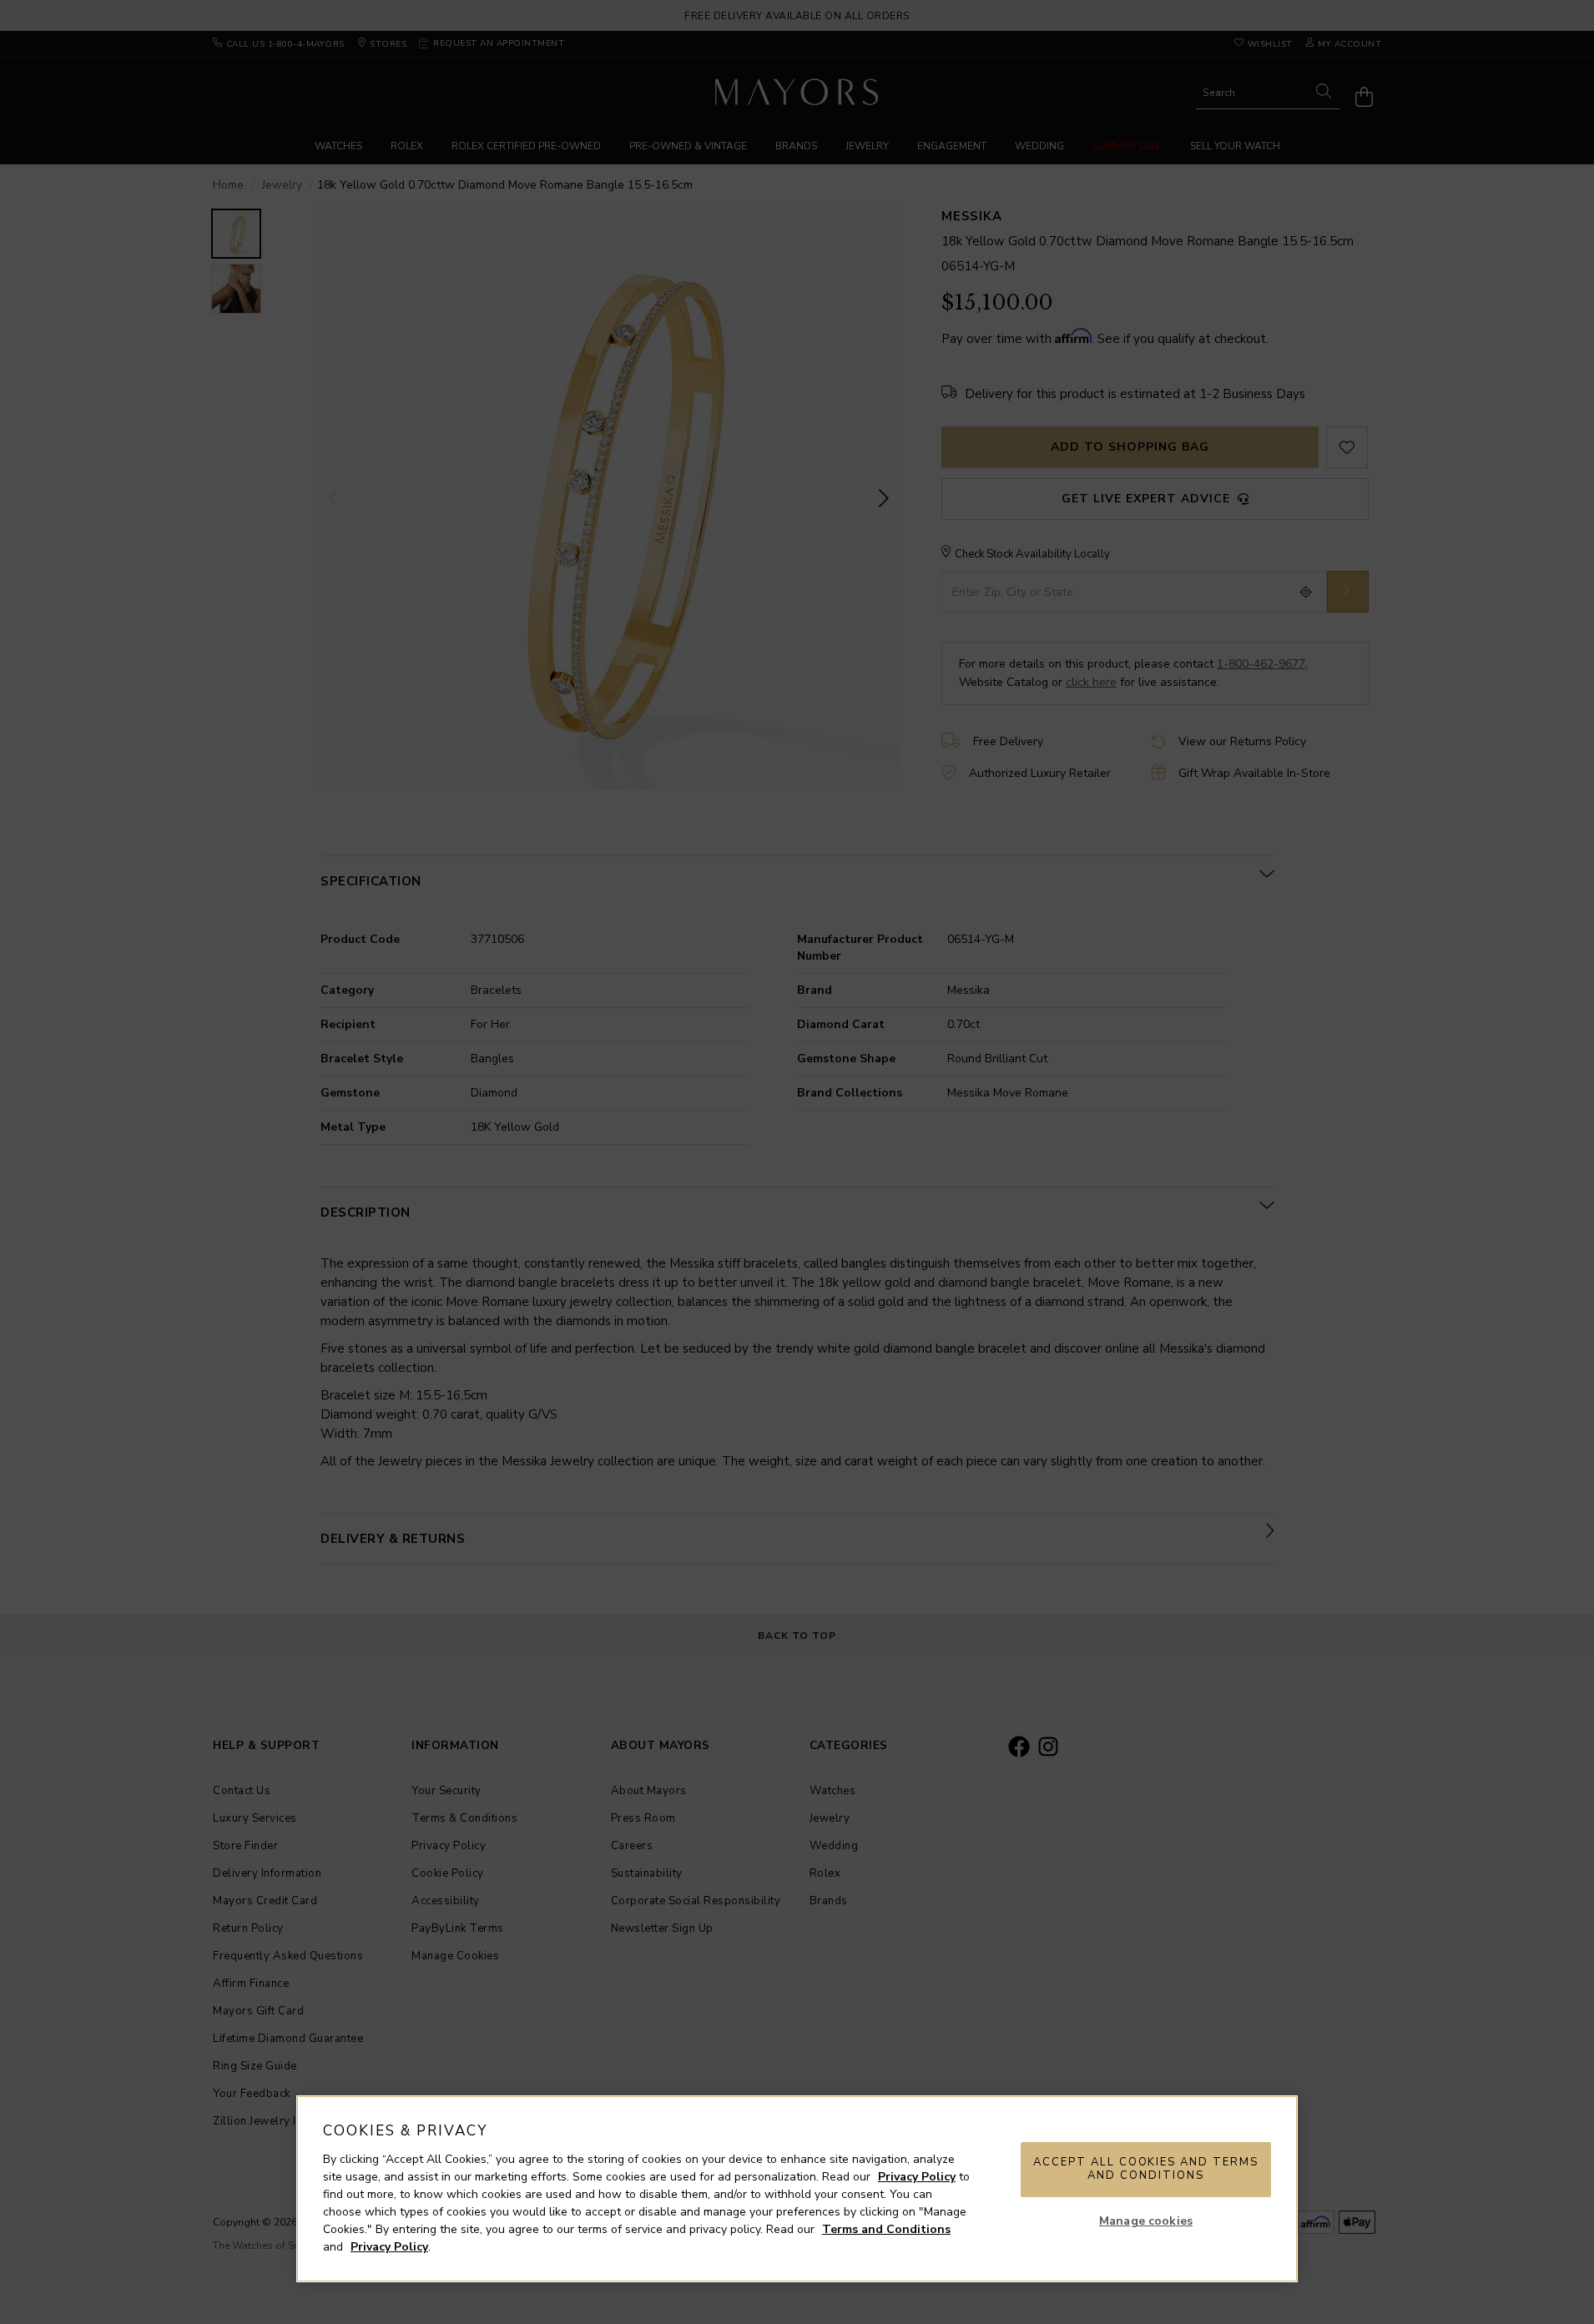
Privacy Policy (917, 2177)
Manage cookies (1146, 2221)
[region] (797, 2189)
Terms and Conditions (886, 2229)
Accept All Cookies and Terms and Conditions (1146, 2169)
